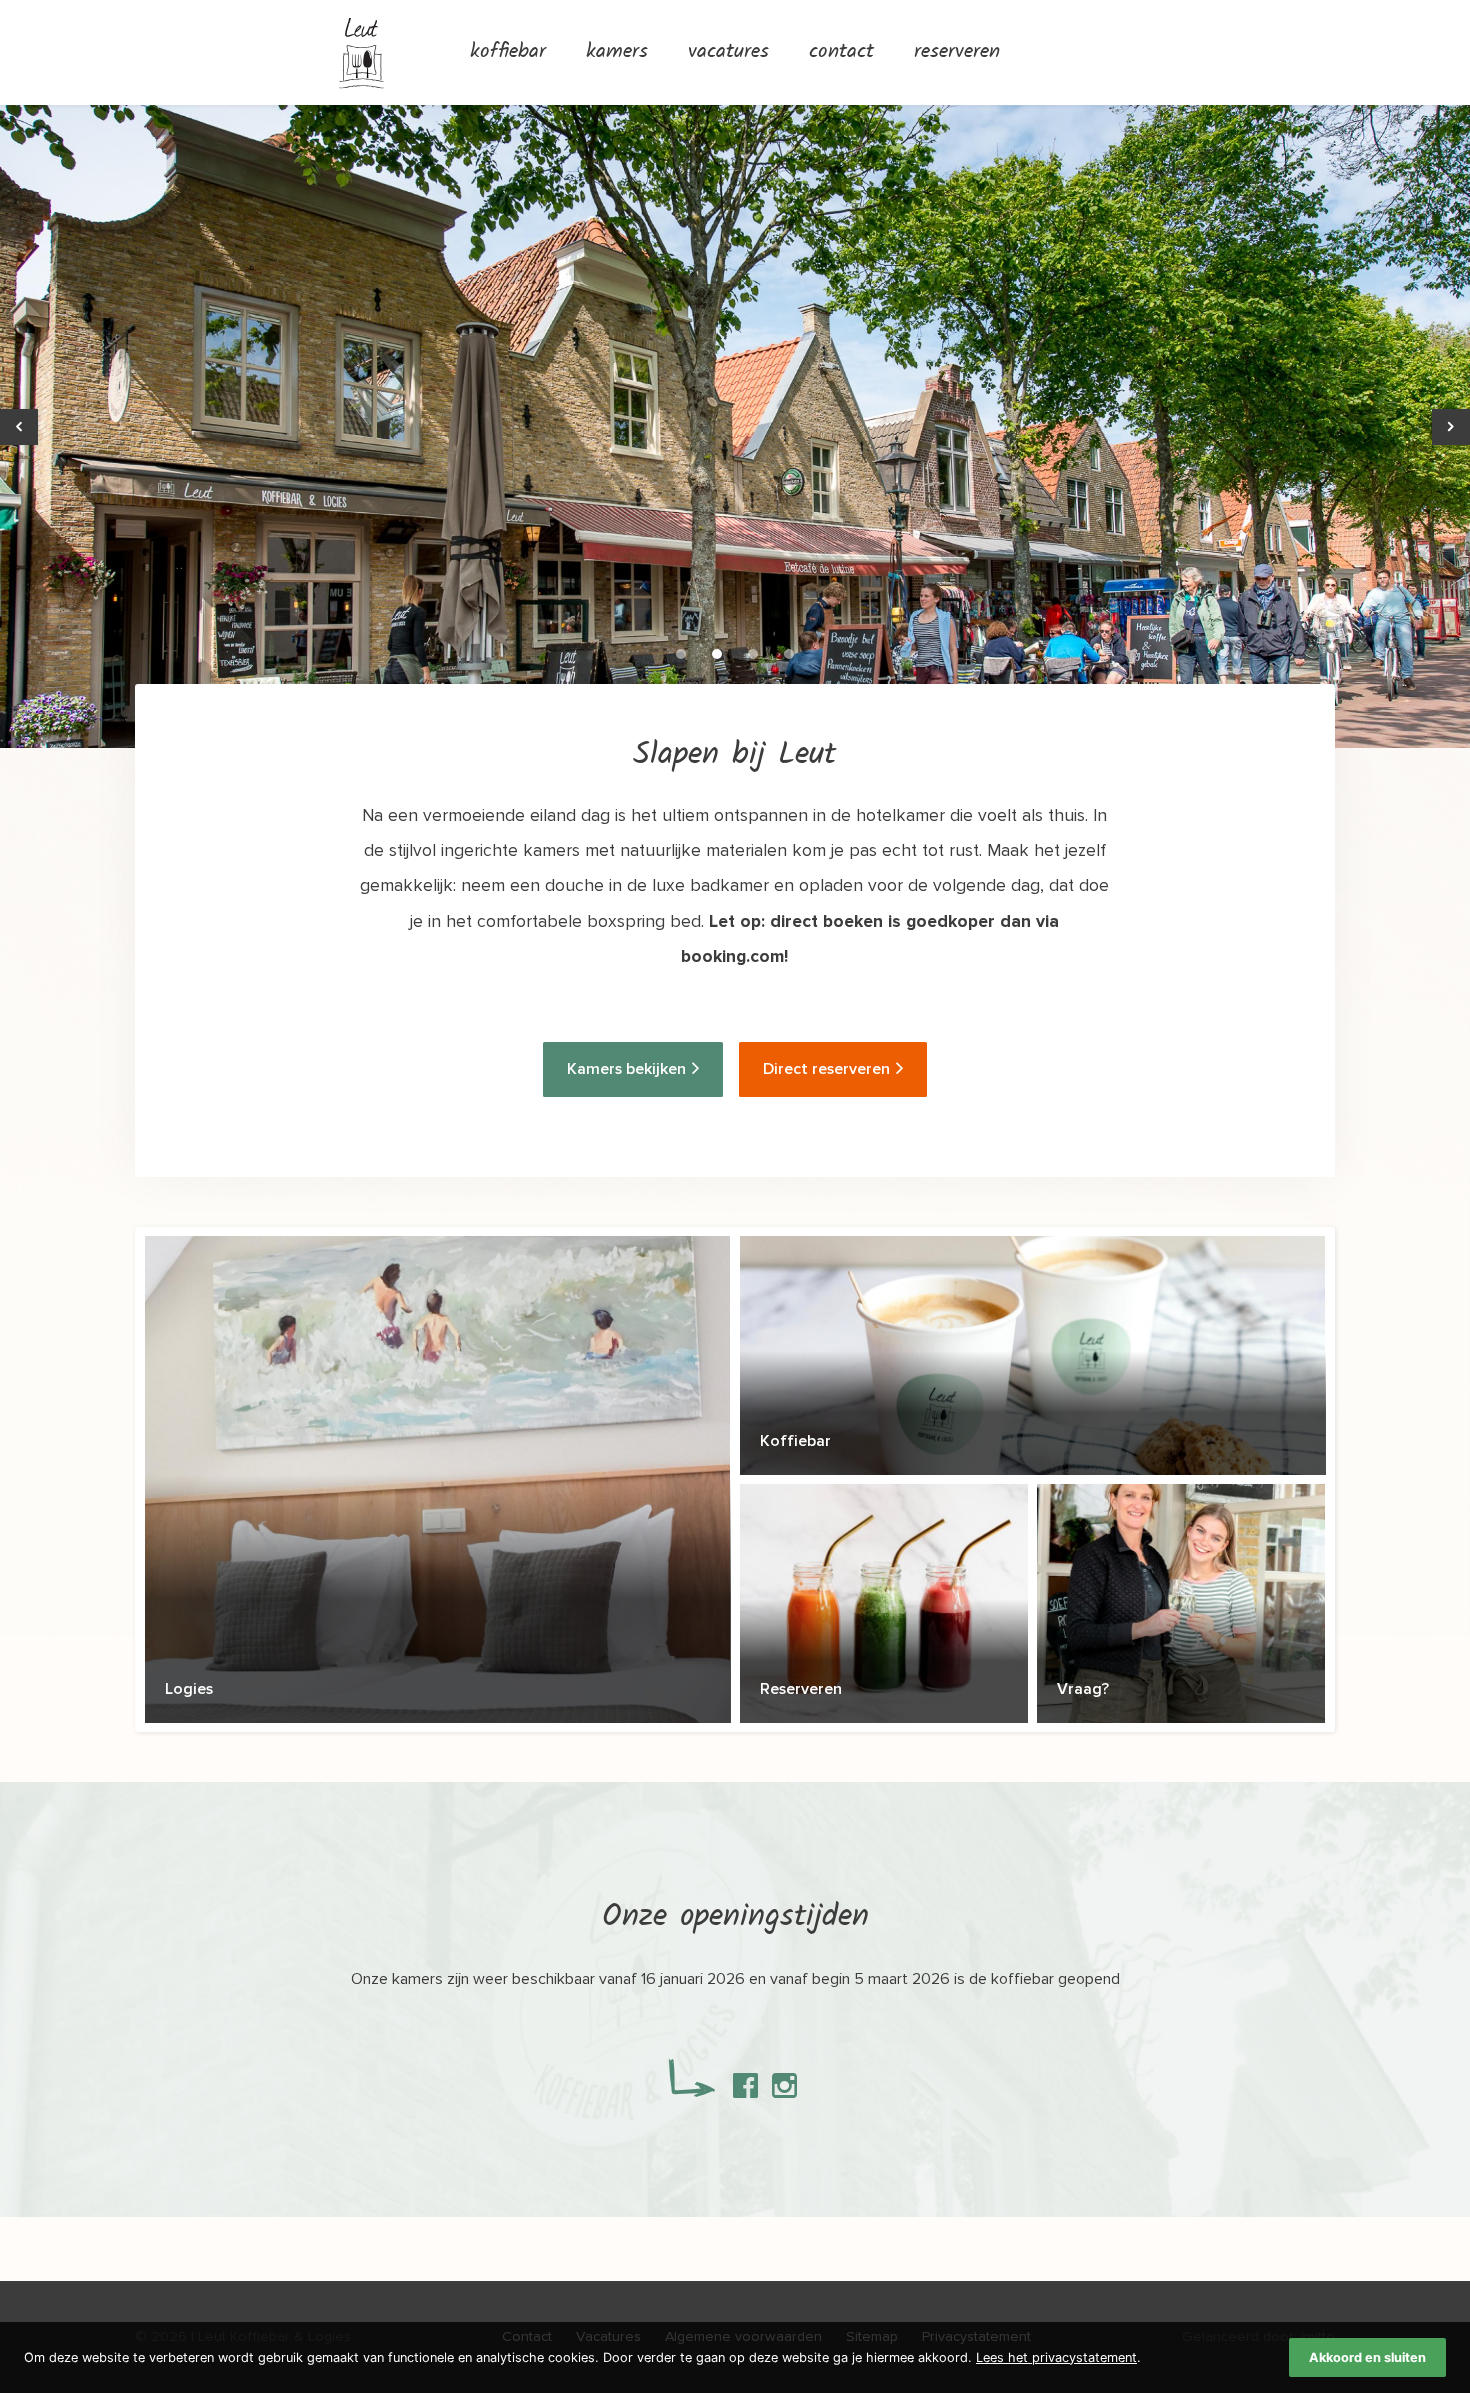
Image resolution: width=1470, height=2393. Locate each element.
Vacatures (728, 52)
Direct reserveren (826, 1069)
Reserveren (957, 52)
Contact (841, 52)
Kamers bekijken (626, 1069)
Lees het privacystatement (1056, 2357)
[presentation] (19, 427)
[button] (681, 654)
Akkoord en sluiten (1367, 2357)
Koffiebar (508, 52)
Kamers (617, 52)
